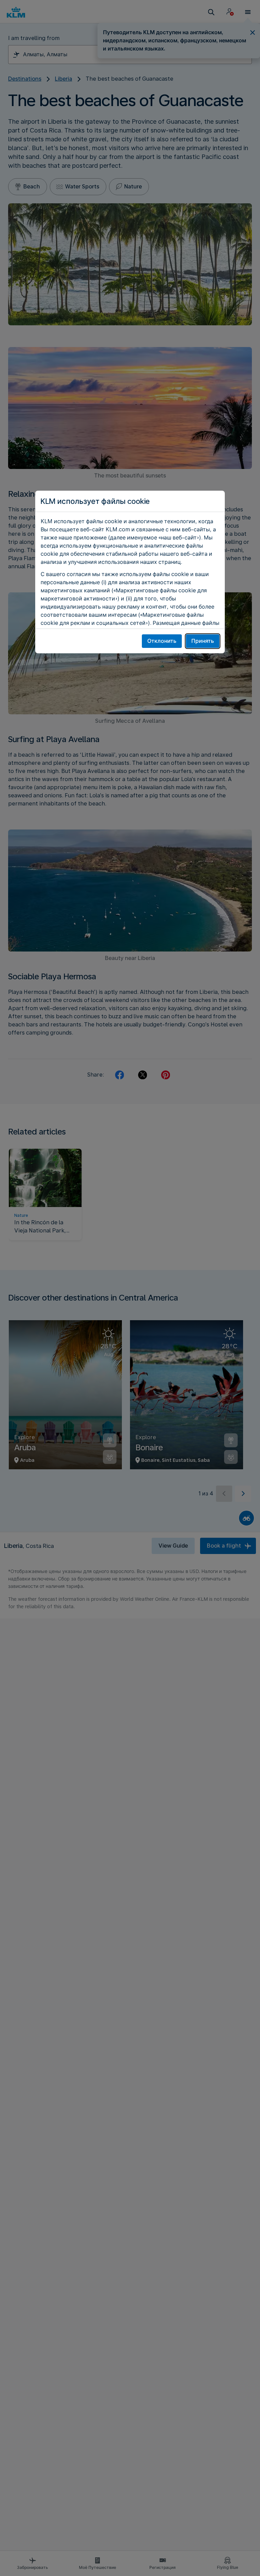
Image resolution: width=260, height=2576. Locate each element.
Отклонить (162, 641)
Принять (203, 641)
